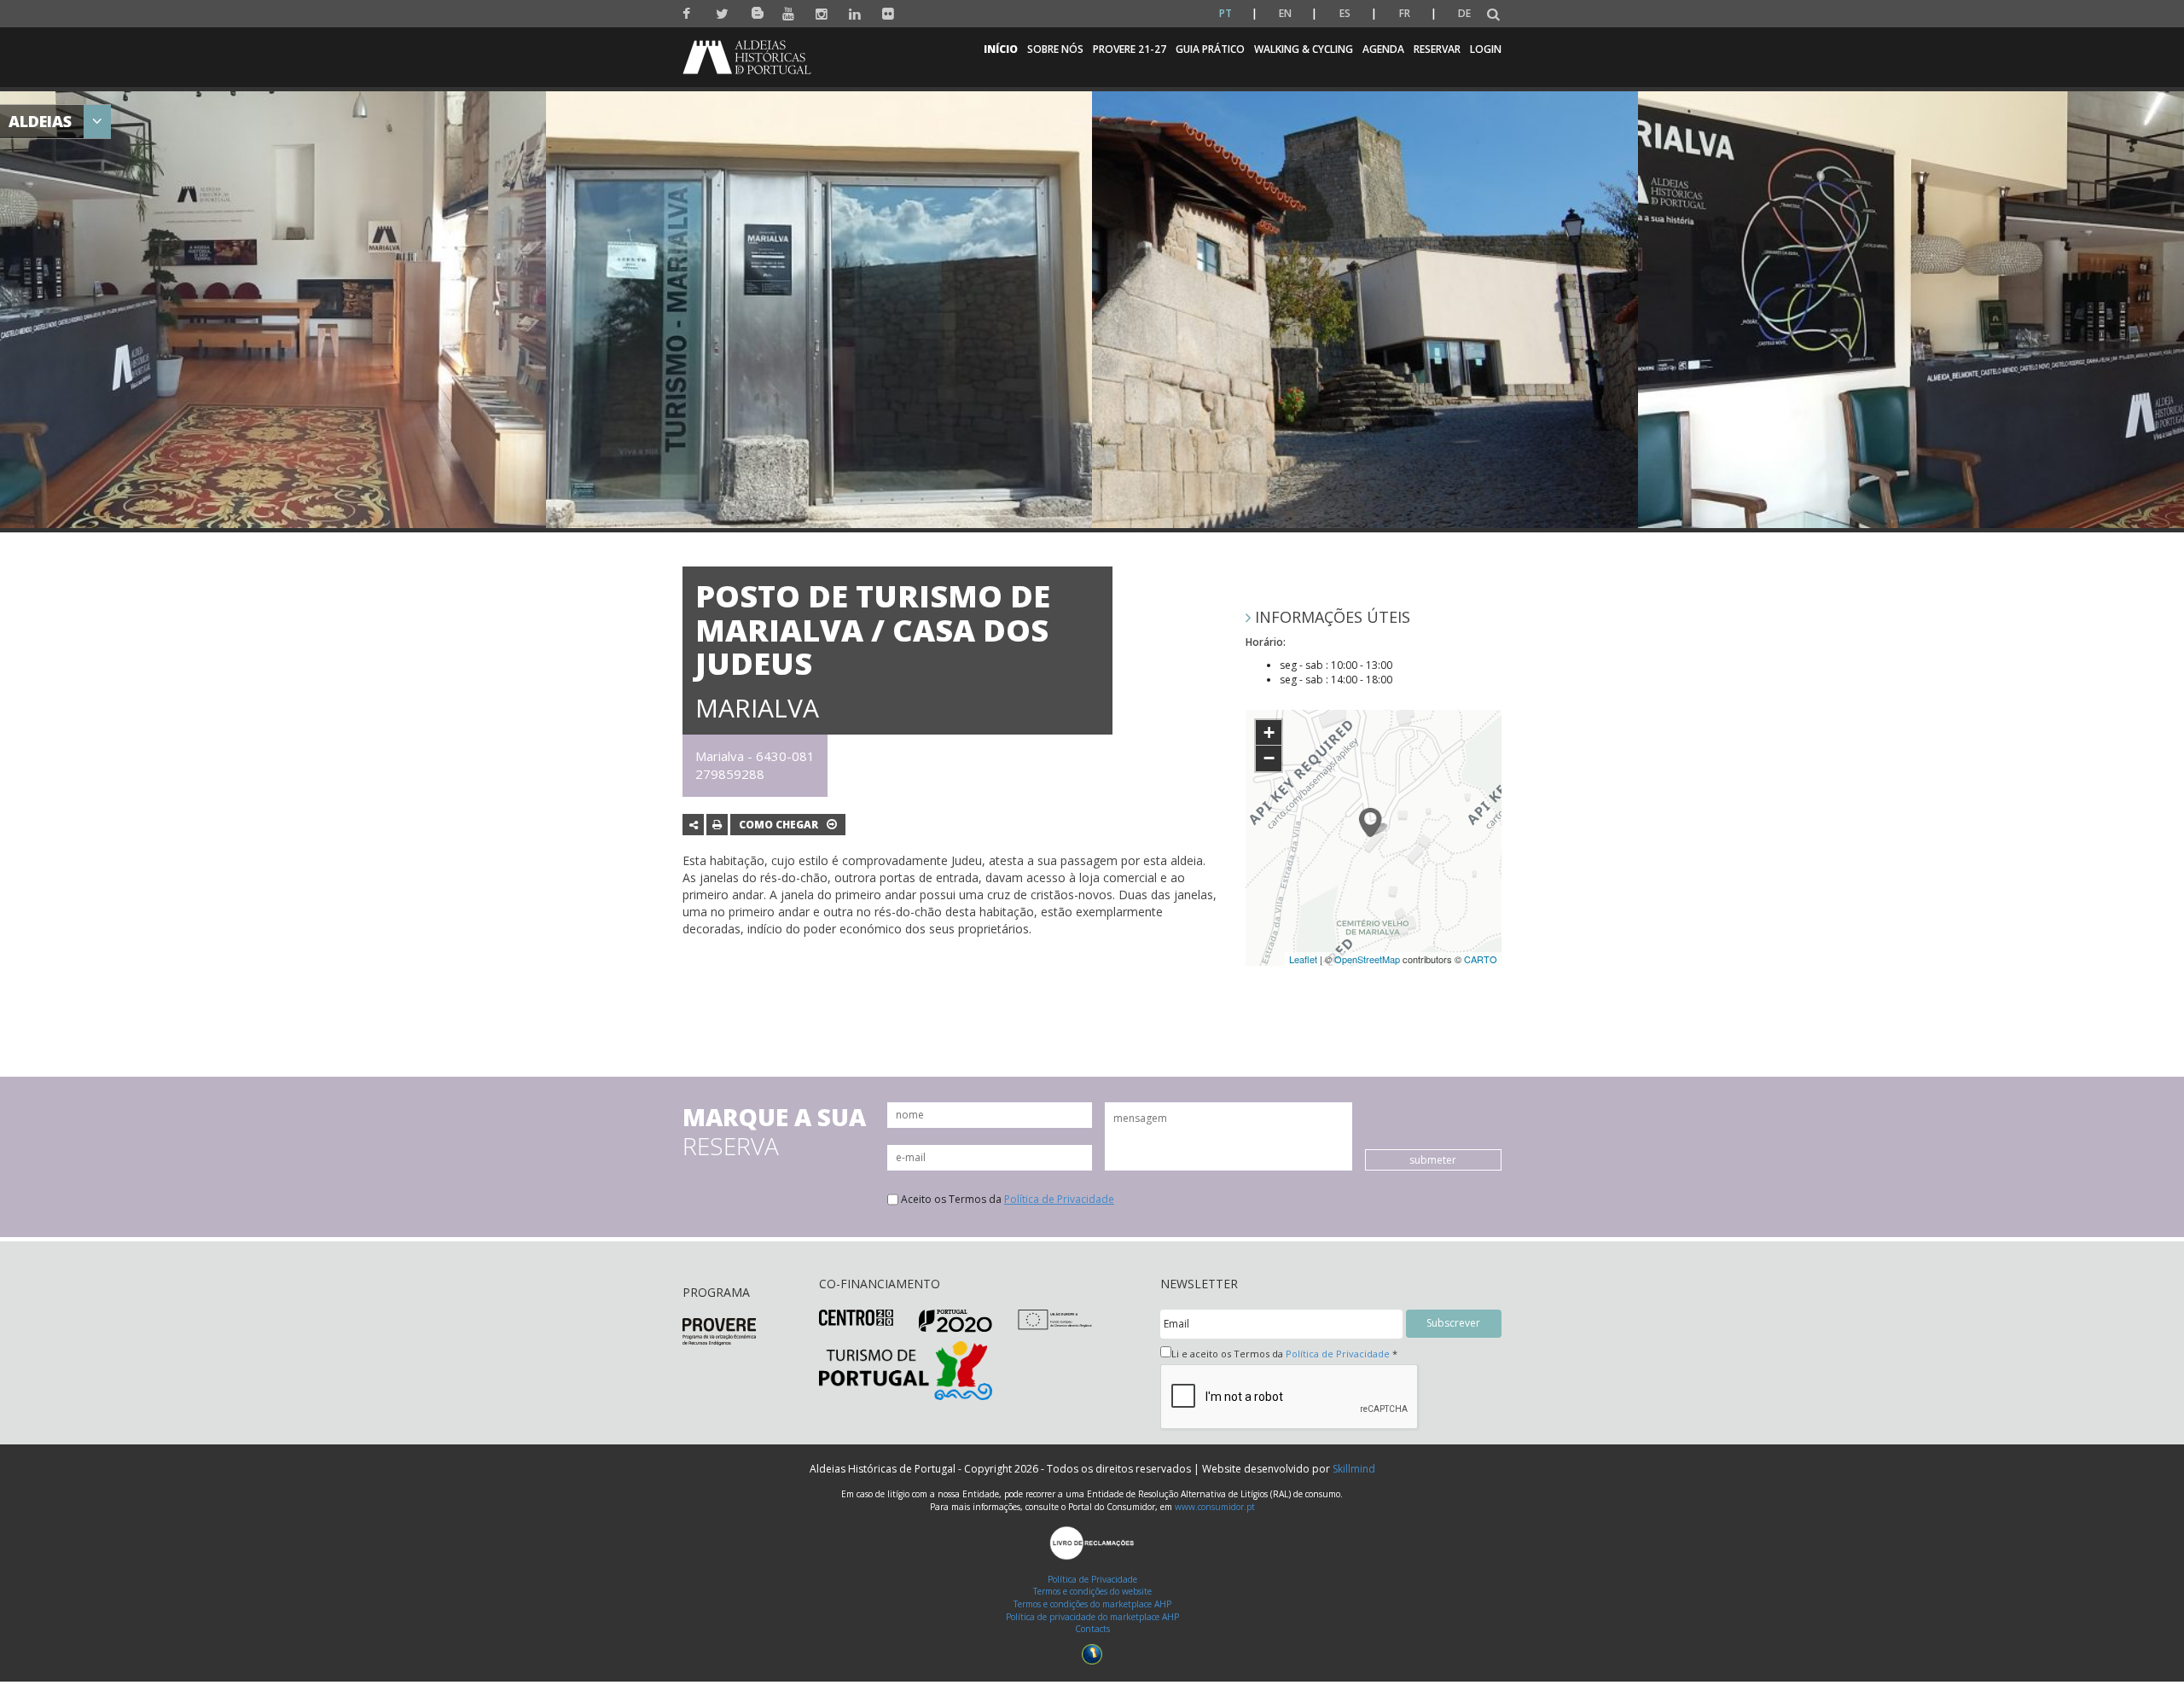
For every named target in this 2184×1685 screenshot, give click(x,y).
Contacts (1092, 1629)
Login (1486, 49)
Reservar (1437, 49)
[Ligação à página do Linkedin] (855, 14)
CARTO (1481, 959)
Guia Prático (1210, 49)
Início (1001, 49)
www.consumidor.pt (1215, 1507)
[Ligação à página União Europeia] (1055, 1319)
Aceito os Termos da (1008, 1199)
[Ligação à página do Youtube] (789, 14)
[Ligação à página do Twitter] (722, 14)
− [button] (1269, 758)
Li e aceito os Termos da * (1284, 1354)
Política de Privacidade (1059, 1199)
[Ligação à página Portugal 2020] (956, 1319)
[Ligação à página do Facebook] (689, 14)
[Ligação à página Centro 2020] (856, 1317)
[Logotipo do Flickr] (889, 14)
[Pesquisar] (1493, 15)
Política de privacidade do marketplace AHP (1092, 1617)
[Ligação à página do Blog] (755, 10)
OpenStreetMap (1367, 959)
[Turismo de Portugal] (906, 1370)
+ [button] (1269, 732)
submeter (1433, 1160)
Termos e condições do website (1092, 1591)
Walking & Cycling (1304, 49)
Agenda (1383, 49)
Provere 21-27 (1130, 49)
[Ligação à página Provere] (719, 1331)
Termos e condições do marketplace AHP (1092, 1604)
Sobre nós (1055, 49)
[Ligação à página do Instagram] (822, 14)
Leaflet (1303, 959)
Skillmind (1354, 1469)
